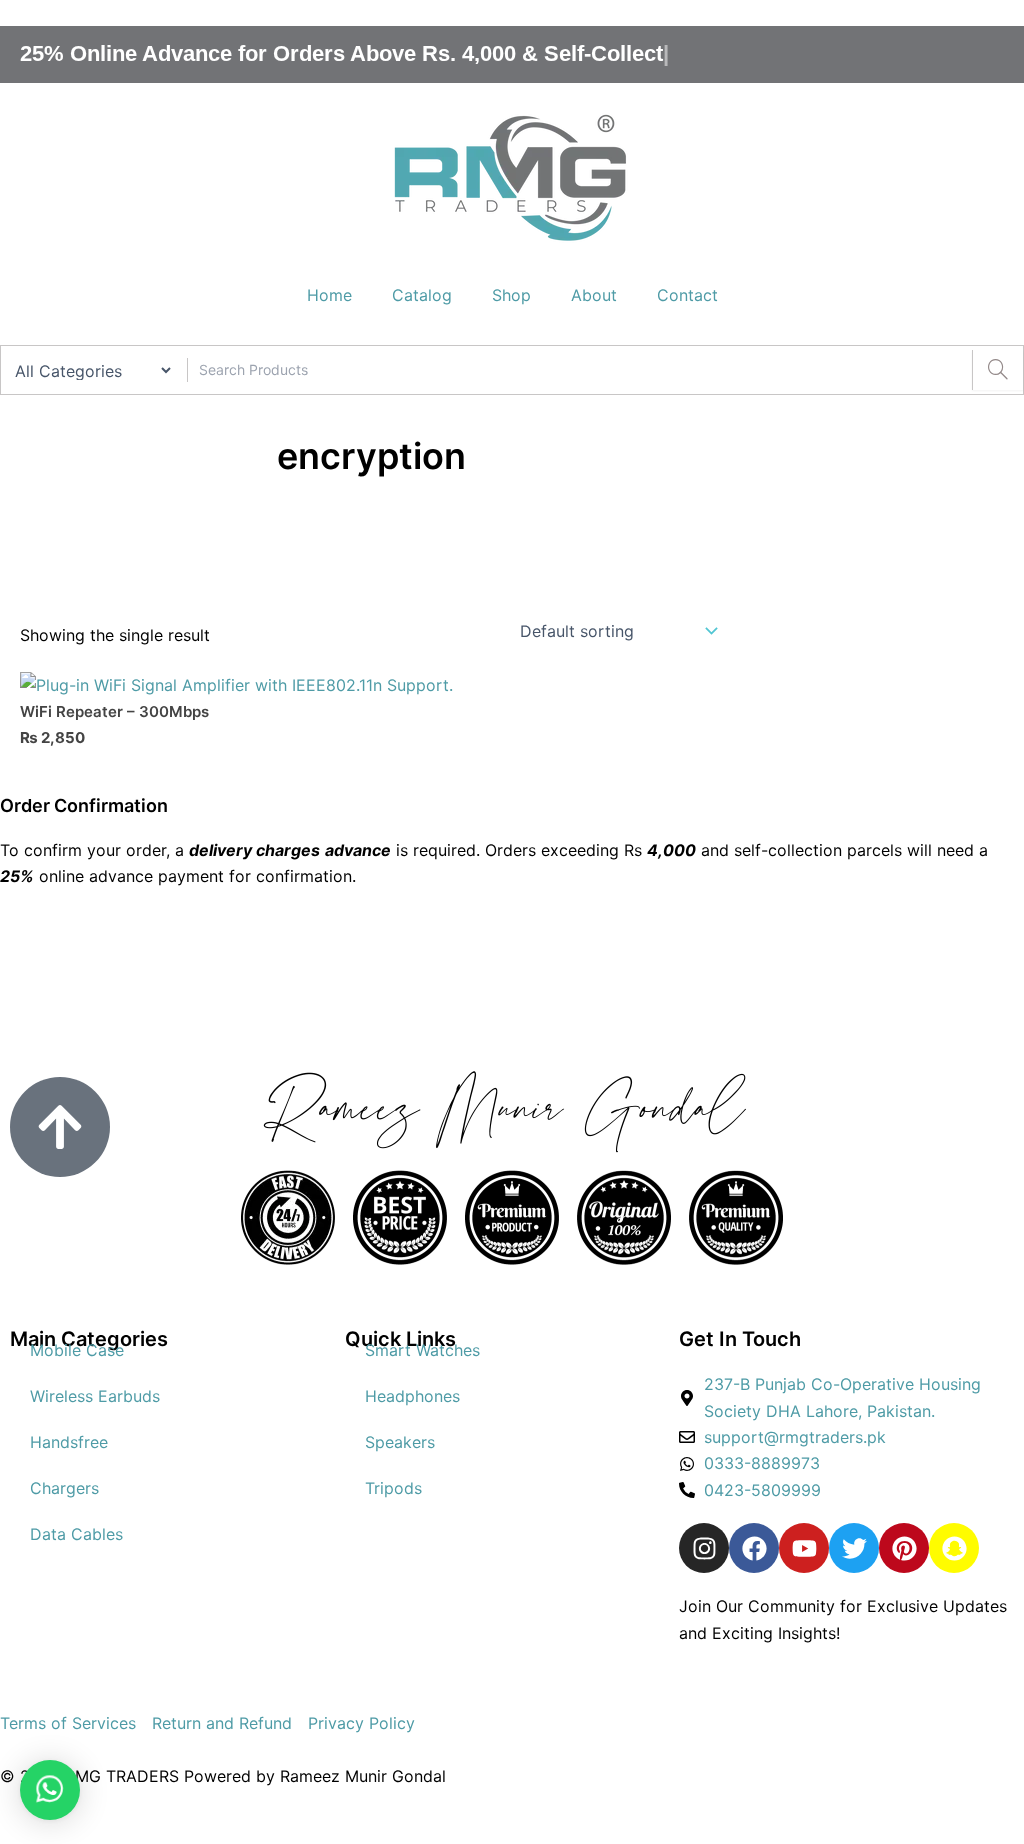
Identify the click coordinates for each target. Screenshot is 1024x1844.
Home (329, 295)
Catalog (422, 295)
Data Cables (76, 1534)
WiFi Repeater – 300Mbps (114, 711)
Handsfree (69, 1442)
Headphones (412, 1396)
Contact (687, 295)
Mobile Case (77, 1350)
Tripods (393, 1488)
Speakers (400, 1442)
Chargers (64, 1488)
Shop (511, 295)
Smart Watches (422, 1350)
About (594, 295)
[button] (50, 1790)
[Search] (997, 370)
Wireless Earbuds (95, 1396)
